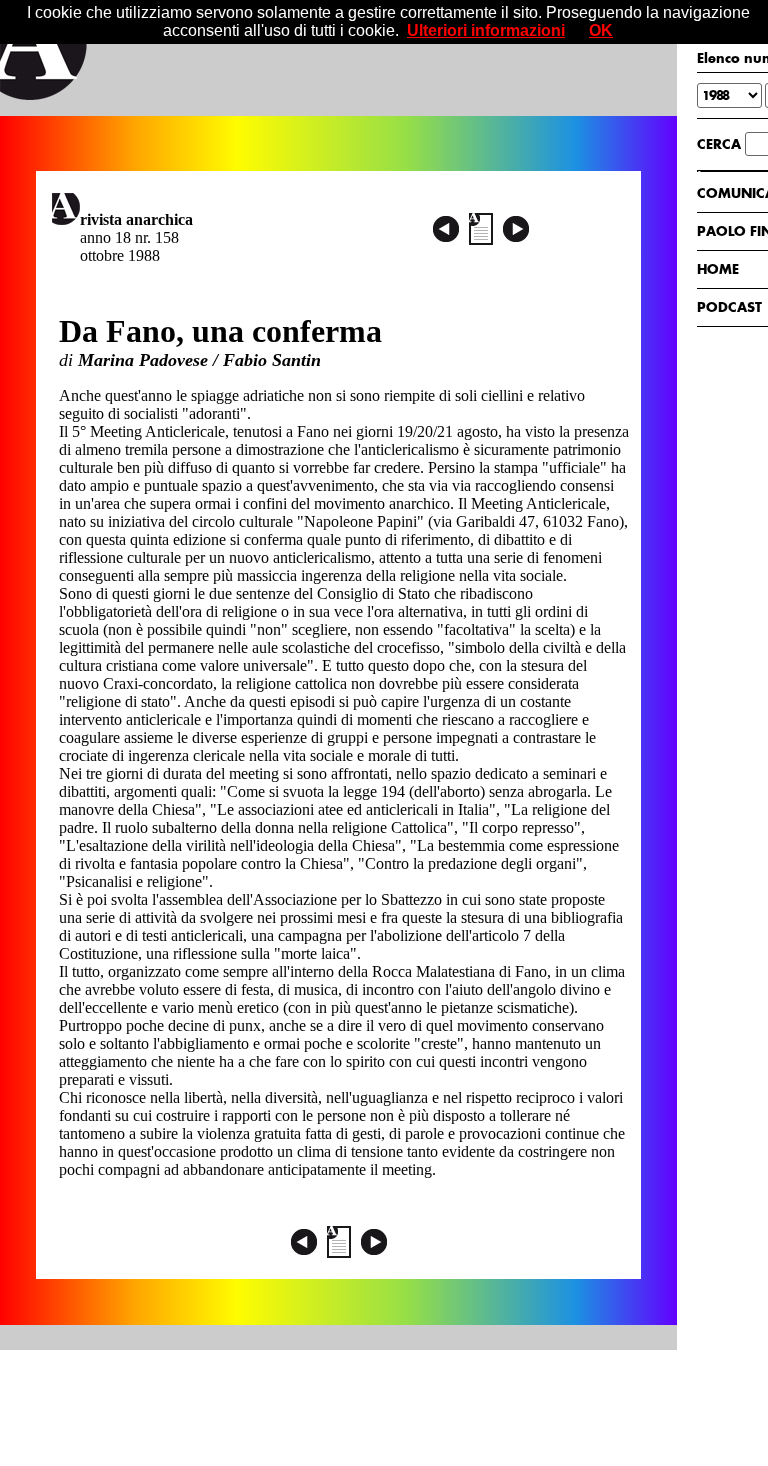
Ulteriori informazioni (486, 30)
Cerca (719, 144)
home (718, 269)
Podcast (729, 307)
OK (601, 30)
